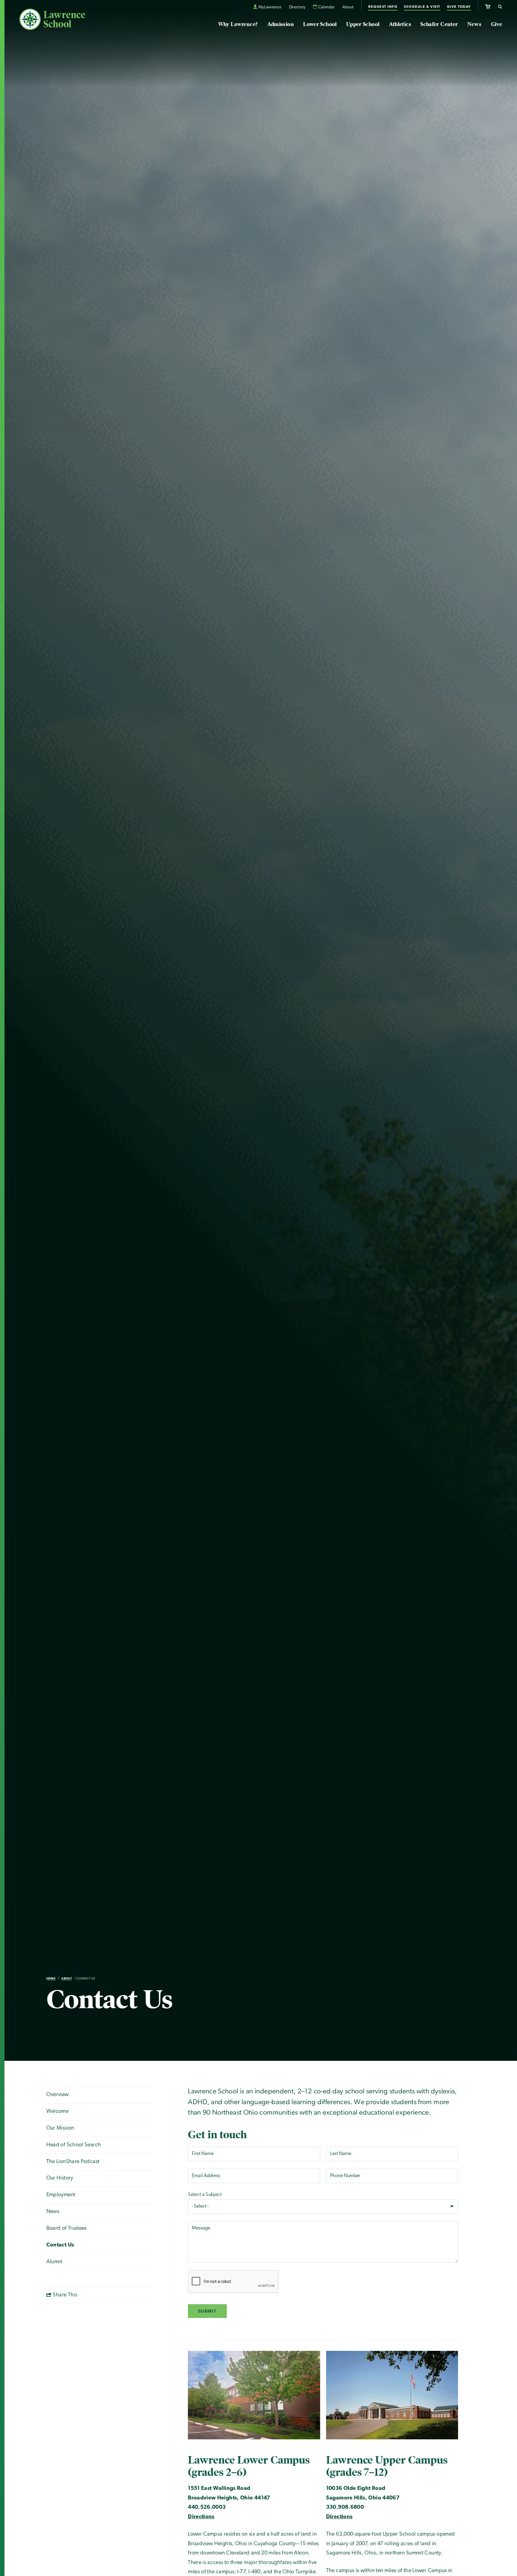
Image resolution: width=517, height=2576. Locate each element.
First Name (205, 2154)
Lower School (320, 24)
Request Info (383, 7)
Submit (207, 2311)
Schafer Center (439, 24)
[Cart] (488, 6)
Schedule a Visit (422, 7)
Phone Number (348, 2176)
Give (497, 24)
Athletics (400, 24)
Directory (297, 7)
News (474, 24)
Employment (61, 2195)
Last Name (342, 2154)
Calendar (327, 7)
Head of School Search (74, 2145)
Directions (201, 2517)
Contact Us (86, 1979)
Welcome (58, 2112)
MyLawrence (270, 7)
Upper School (363, 24)
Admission (280, 24)
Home (51, 1979)
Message (202, 2229)
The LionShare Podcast (73, 2162)
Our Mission (60, 2128)
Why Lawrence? (238, 24)
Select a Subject (205, 2195)
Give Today (459, 7)
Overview (58, 2095)
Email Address (209, 2176)
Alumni (54, 2262)
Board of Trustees (67, 2229)
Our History (60, 2178)
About (348, 7)
